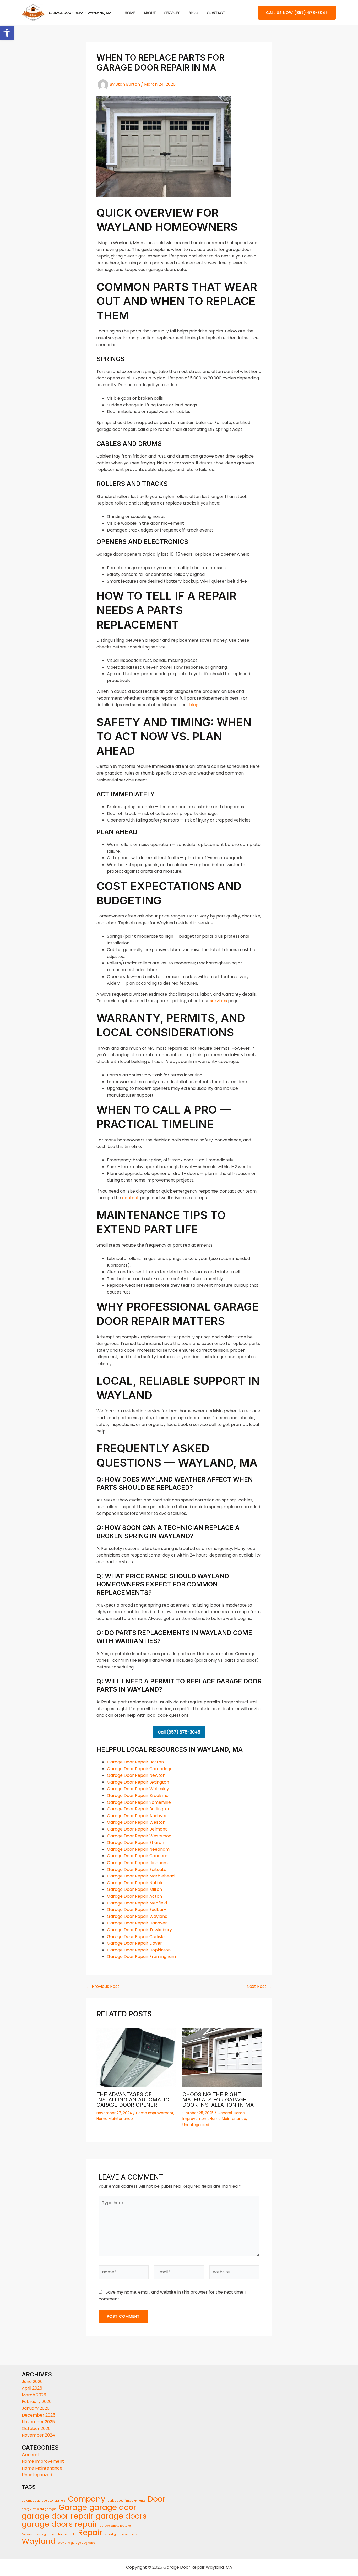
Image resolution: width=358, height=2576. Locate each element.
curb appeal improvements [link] (127, 2501)
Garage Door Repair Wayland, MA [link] (80, 13)
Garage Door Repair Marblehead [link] (141, 1876)
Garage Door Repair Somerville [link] (139, 1802)
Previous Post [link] (103, 1987)
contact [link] (131, 1198)
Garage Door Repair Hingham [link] (137, 1863)
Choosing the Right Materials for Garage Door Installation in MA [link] (218, 2100)
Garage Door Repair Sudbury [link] (137, 1910)
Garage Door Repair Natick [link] (135, 1883)
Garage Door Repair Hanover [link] (137, 1923)
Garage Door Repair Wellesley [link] (138, 1789)
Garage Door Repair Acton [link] (134, 1896)
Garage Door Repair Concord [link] (137, 1856)
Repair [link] (90, 2532)
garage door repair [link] (58, 2516)
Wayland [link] (39, 2541)
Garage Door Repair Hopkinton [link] (139, 1950)
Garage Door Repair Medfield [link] (137, 1903)
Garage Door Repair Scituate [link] (137, 1869)
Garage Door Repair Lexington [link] (138, 1782)
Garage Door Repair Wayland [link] (137, 1916)
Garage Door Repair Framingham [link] (141, 1957)
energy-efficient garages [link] (39, 2509)
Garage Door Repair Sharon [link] (135, 1842)
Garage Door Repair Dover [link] (134, 1943)
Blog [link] (194, 13)
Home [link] (130, 13)
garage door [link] (113, 2507)
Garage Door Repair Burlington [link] (139, 1809)
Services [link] (172, 13)
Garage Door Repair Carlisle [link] (136, 1937)
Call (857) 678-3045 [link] (179, 1732)
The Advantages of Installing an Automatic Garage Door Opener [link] (133, 2100)
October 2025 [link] (36, 2429)
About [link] (150, 13)
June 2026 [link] (32, 2382)
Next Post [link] (259, 1987)
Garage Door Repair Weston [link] (136, 1822)
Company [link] (87, 2499)
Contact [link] (216, 13)
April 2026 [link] (32, 2388)
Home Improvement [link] (155, 2113)
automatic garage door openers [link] (44, 2501)
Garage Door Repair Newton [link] (136, 1775)
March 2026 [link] (34, 2395)
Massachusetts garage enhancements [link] (49, 2534)
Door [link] (157, 2499)
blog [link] (194, 705)
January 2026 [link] (36, 2408)
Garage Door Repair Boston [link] (135, 1762)
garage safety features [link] (116, 2526)
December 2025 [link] (39, 2415)
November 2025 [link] (38, 2422)
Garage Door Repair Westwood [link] (139, 1836)
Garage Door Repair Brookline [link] (138, 1796)
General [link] (225, 2113)
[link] (7, 33)
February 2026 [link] (37, 2401)
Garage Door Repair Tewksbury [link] (139, 1930)
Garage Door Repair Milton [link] (134, 1889)
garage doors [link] (121, 2516)
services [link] (218, 1001)
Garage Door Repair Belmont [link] (137, 1829)
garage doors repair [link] (60, 2524)
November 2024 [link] (38, 2435)
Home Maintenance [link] (115, 2119)
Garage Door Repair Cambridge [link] (140, 1769)
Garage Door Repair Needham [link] (138, 1849)
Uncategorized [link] (196, 2125)
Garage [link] (73, 2507)
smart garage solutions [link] (121, 2534)
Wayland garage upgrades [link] (77, 2543)
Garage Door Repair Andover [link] (137, 1816)
